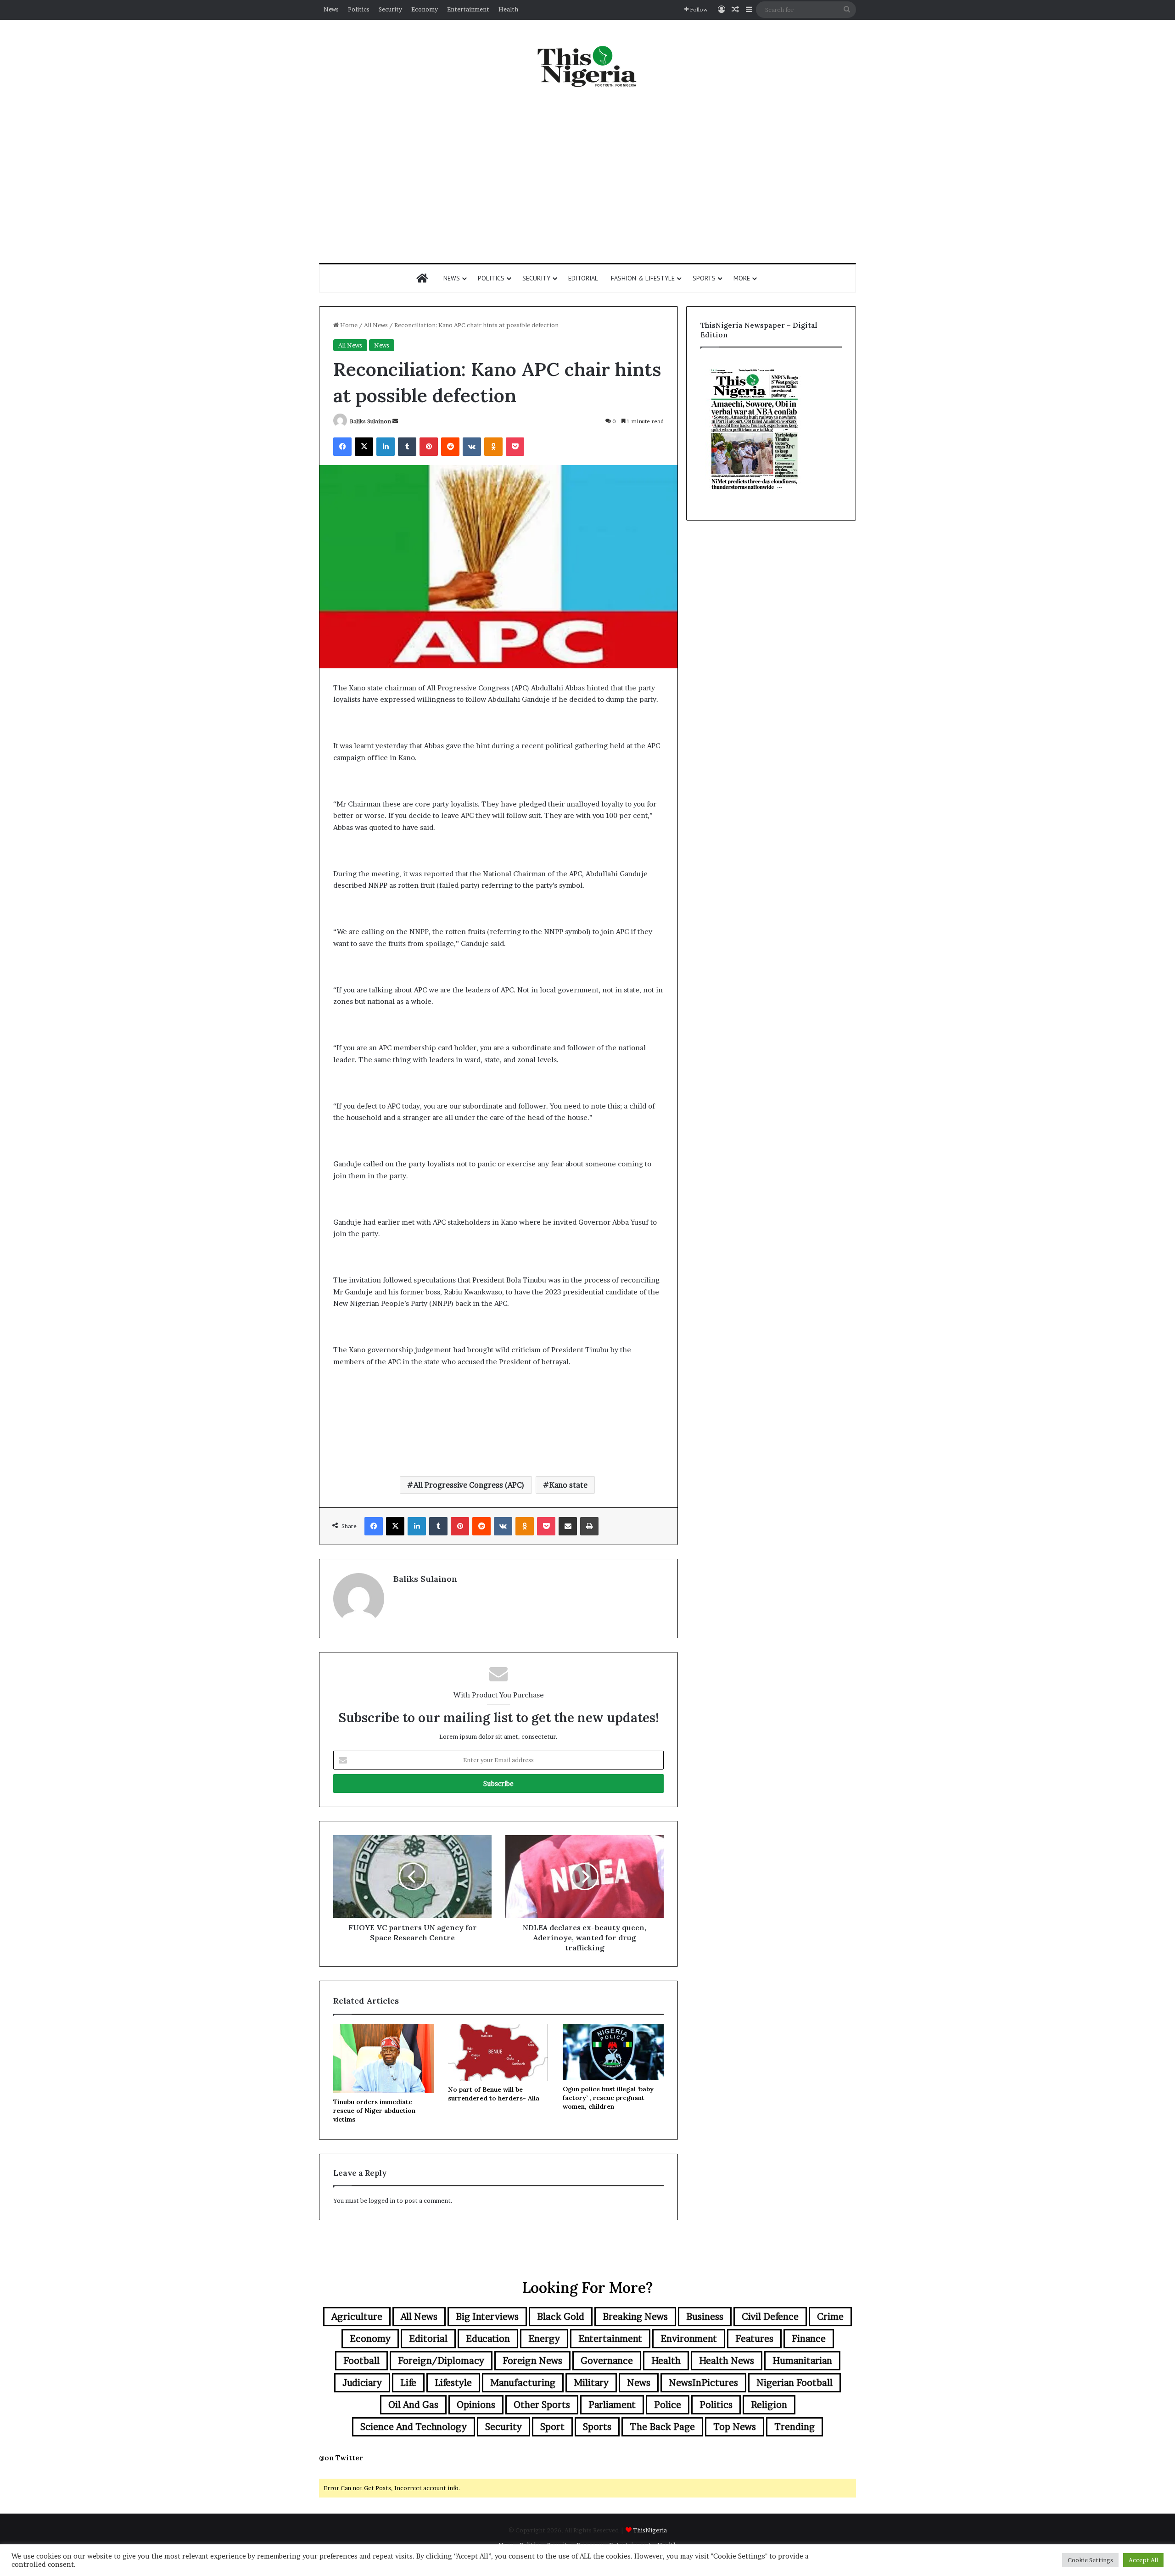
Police (668, 2405)
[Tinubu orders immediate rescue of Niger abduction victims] (384, 2058)
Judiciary (362, 2383)
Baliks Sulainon (370, 421)
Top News (735, 2427)
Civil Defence (770, 2317)
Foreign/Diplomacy (441, 2361)
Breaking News (635, 2317)
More (742, 278)
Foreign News (532, 2361)
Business (705, 2317)
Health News (727, 2361)
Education (488, 2339)
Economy (425, 9)
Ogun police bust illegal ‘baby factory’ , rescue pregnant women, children (608, 2098)
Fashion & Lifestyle (643, 278)
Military (591, 2383)
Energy (544, 2339)
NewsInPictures (703, 2383)
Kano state (568, 1485)
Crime (830, 2317)
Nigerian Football (795, 2383)
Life (408, 2383)
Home (348, 325)
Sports (704, 278)
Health (508, 9)
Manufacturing (523, 2383)
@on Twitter (341, 2458)
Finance (809, 2339)
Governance (607, 2361)
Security (390, 9)
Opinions (476, 2405)
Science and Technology (414, 2427)
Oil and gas (413, 2405)
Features (754, 2339)
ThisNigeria (650, 2530)
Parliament (612, 2405)
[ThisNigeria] (587, 66)
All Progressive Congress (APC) (469, 1485)
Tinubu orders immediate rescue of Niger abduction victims (374, 2111)
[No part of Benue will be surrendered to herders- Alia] (498, 2052)
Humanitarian (802, 2361)
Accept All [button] (1143, 2560)
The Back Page (662, 2427)
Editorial (583, 278)
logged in (382, 2201)
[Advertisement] (587, 176)
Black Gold (561, 2317)
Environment (689, 2339)
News (331, 9)
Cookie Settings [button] (1090, 2560)
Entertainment (468, 9)
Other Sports (542, 2405)
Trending (795, 2427)
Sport (552, 2427)
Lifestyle (453, 2383)
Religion (769, 2405)
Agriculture (357, 2317)
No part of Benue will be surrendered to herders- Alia (494, 2094)
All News (376, 325)
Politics (359, 9)
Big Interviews (487, 2317)
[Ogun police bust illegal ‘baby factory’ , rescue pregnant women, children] (613, 2052)
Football (361, 2361)
